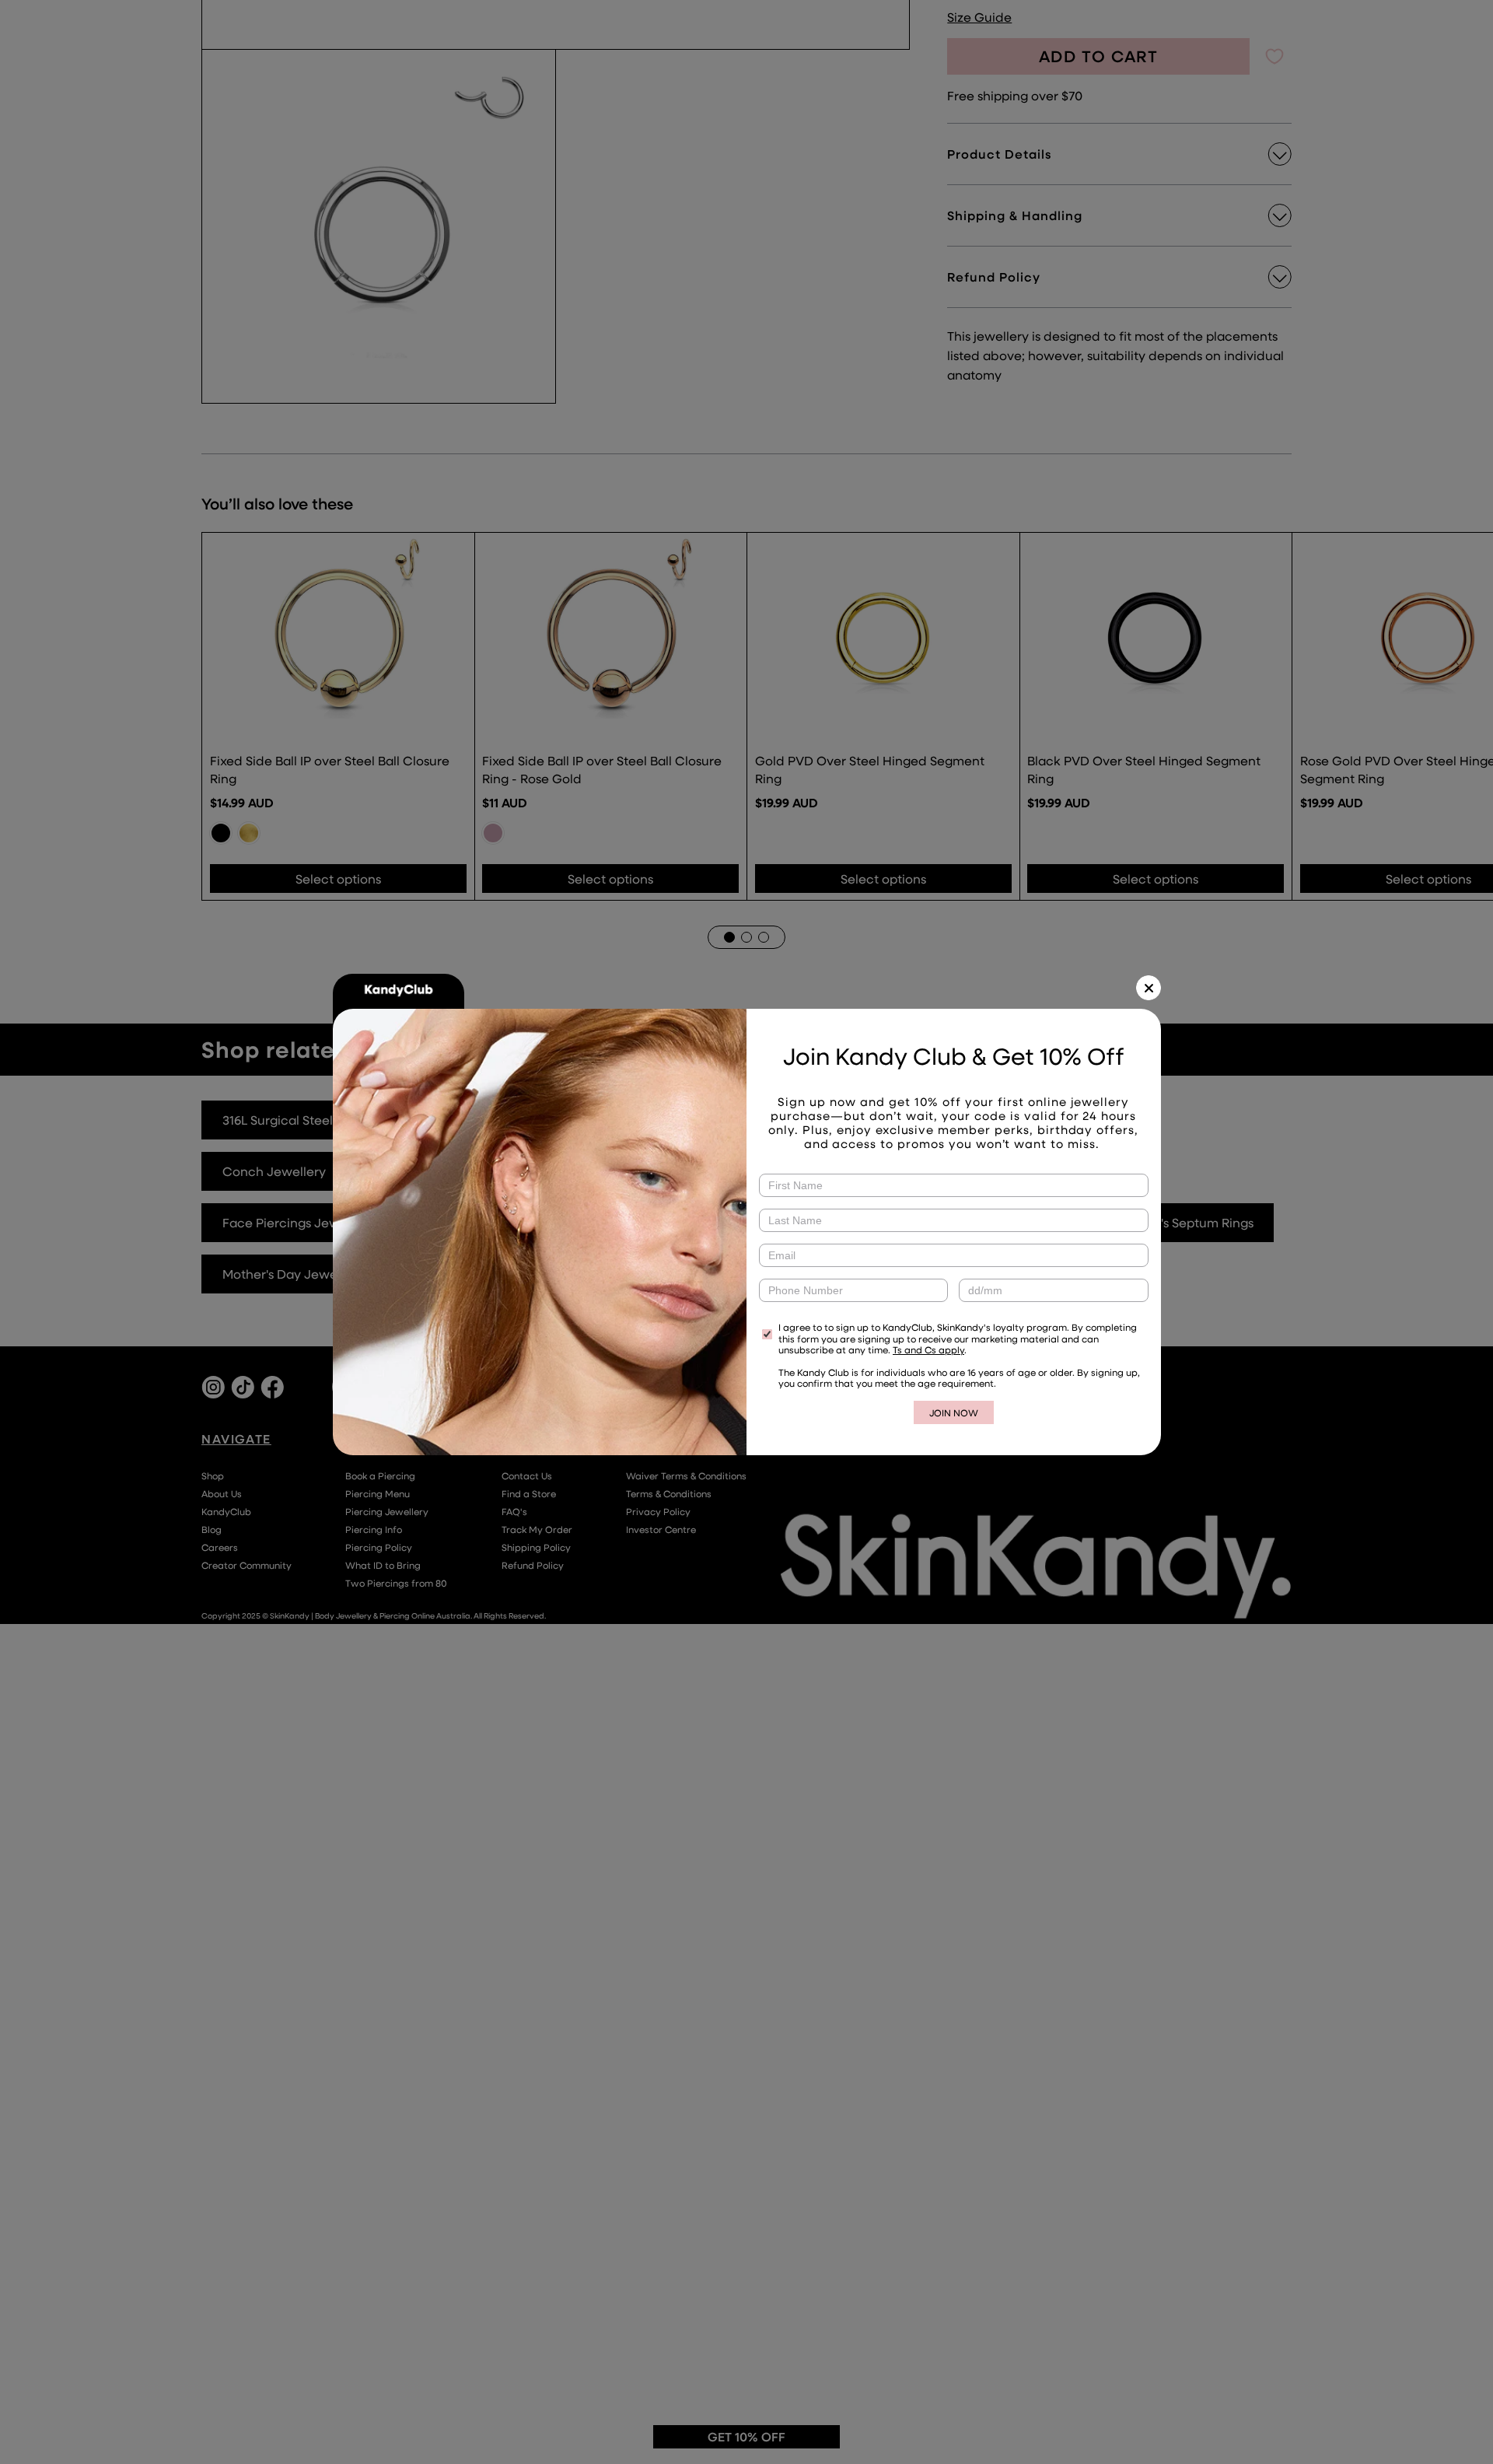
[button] (1149, 988)
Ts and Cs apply (928, 1349)
